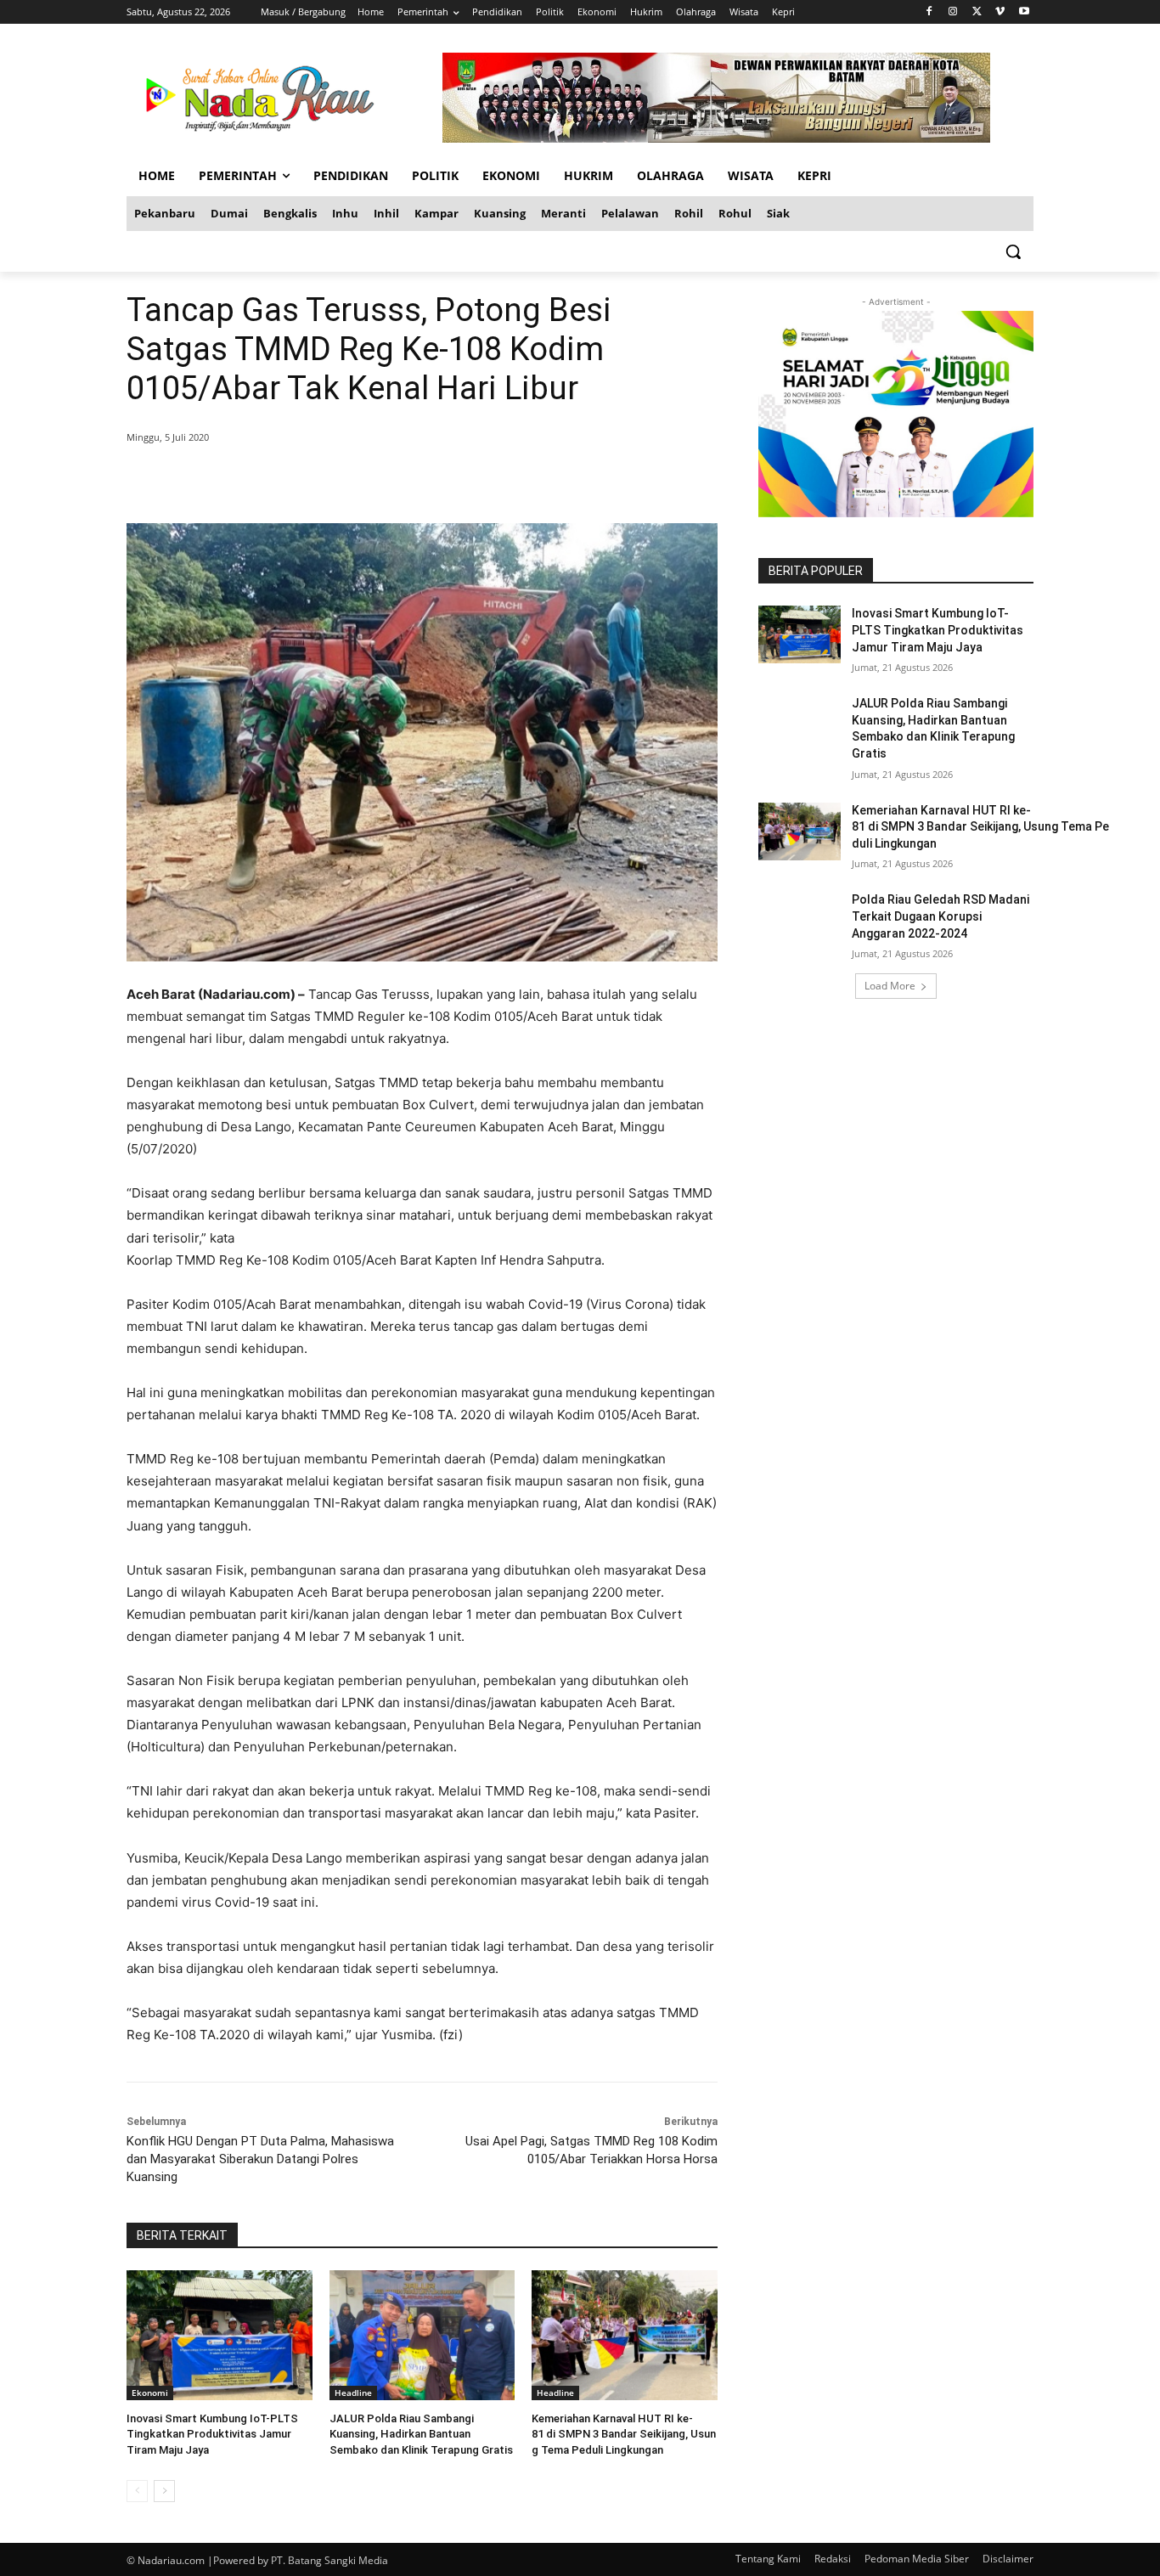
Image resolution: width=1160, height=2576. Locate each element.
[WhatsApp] (371, 481)
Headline (353, 2393)
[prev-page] (137, 2491)
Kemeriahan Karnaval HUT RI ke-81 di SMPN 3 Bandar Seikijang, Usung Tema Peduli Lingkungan (624, 2434)
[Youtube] (1024, 12)
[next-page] (164, 2491)
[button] (1013, 251)
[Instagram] (953, 12)
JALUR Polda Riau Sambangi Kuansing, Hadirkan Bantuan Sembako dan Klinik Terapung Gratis (421, 2434)
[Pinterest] (332, 481)
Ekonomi (150, 2393)
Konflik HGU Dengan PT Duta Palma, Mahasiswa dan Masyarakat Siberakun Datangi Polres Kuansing (260, 2159)
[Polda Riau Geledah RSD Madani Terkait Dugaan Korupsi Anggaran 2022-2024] (800, 921)
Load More (890, 986)
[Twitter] (977, 12)
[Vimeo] (1000, 12)
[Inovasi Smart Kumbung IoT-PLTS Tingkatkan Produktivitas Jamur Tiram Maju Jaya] (220, 2335)
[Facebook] (929, 12)
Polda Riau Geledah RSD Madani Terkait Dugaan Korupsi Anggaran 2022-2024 (940, 916)
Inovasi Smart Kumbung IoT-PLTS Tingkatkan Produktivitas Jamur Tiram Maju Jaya (212, 2434)
